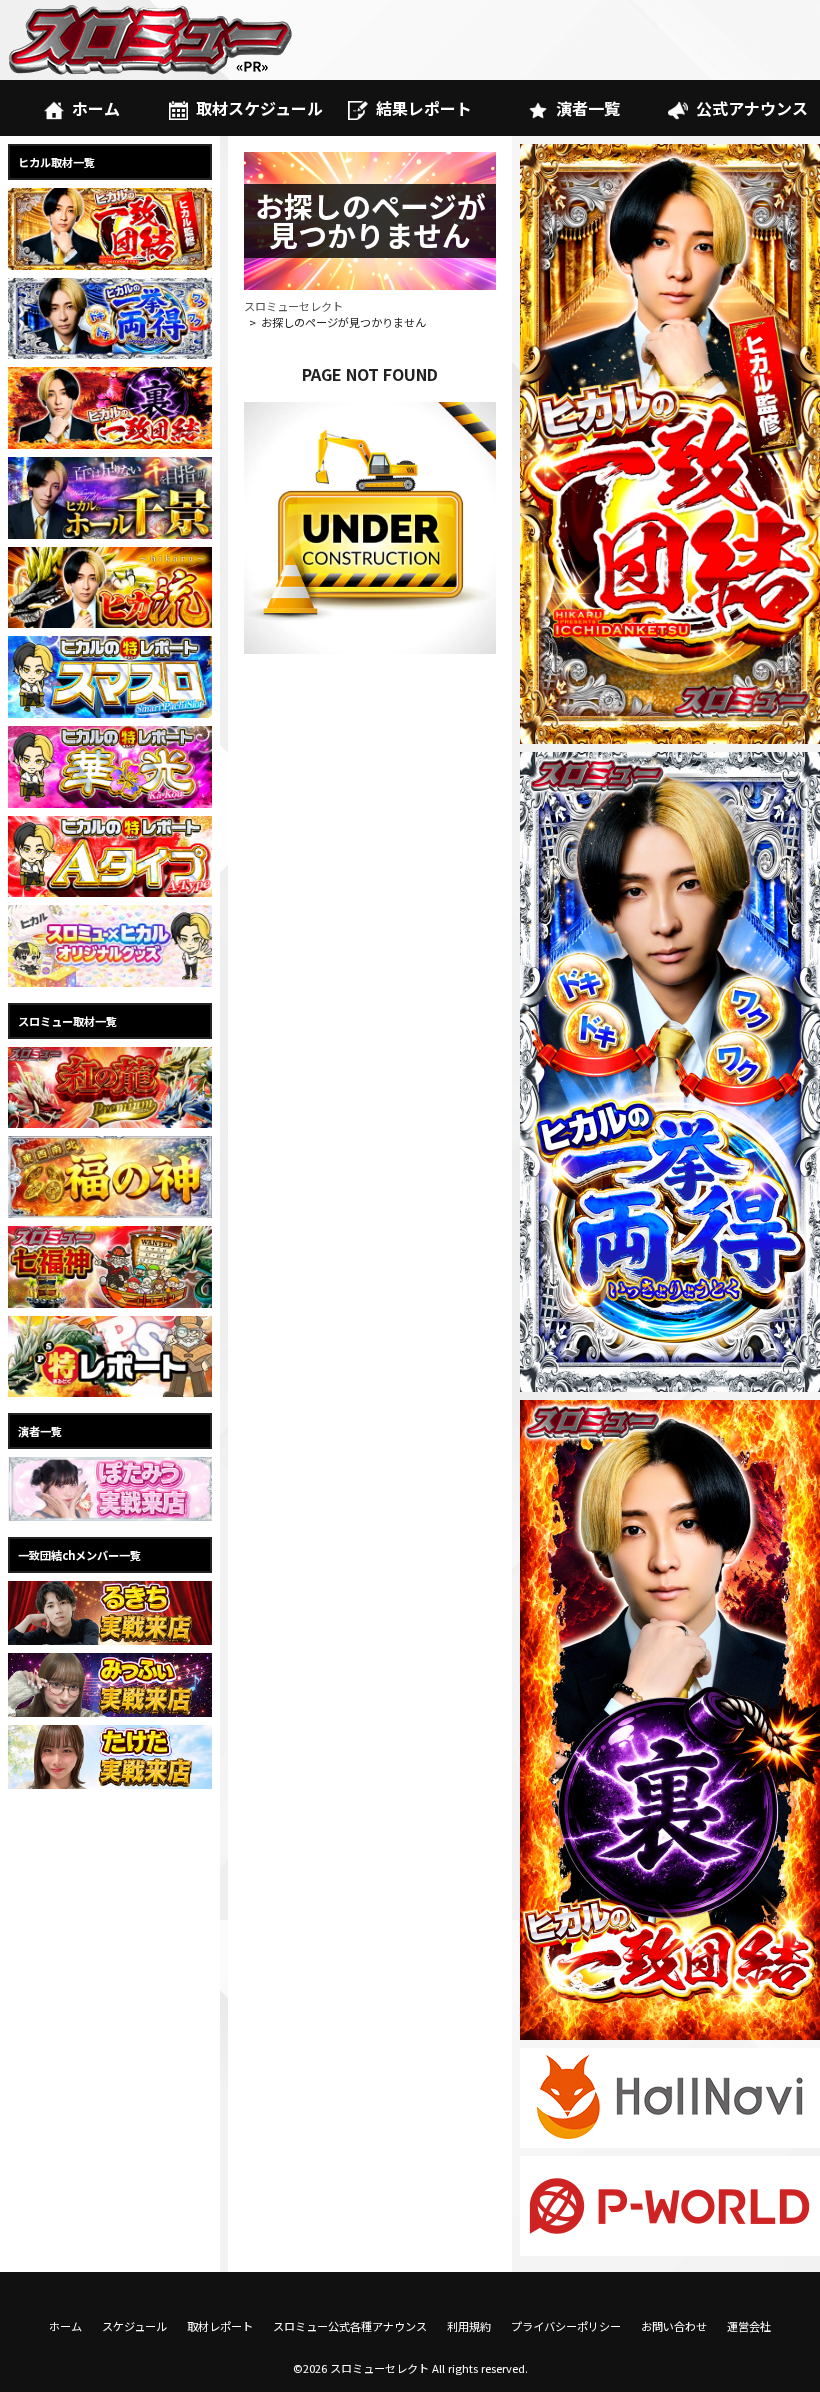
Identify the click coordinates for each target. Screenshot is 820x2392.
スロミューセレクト (293, 306)
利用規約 (469, 2326)
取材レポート (220, 2326)
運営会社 (749, 2326)
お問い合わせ (674, 2326)
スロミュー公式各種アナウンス (350, 2326)
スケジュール (134, 2326)
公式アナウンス (752, 108)
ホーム (96, 108)
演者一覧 (588, 108)
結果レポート (424, 108)
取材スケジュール (259, 108)
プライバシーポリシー (566, 2326)
